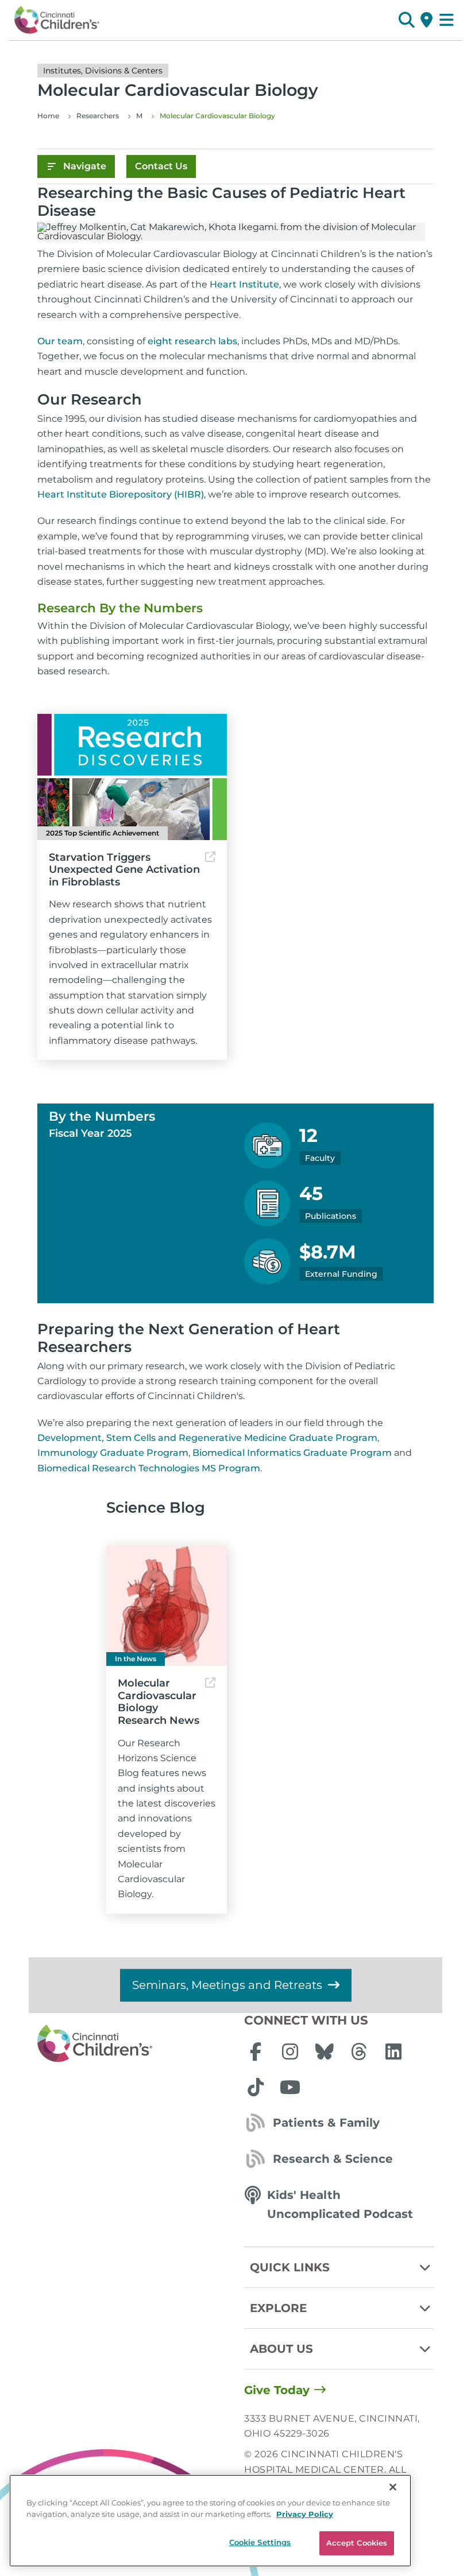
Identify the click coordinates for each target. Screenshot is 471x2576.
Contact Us (161, 166)
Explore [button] (278, 2308)
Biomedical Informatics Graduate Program (292, 1453)
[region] (210, 2521)
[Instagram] (290, 2052)
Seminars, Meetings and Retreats (227, 1985)
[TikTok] (256, 2087)
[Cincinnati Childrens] (132, 2044)
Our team (60, 341)
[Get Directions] (426, 20)
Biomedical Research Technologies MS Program (149, 1468)
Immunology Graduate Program (113, 1453)
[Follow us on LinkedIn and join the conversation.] (393, 2052)
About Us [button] (281, 2349)
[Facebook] (256, 2052)
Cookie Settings (260, 2542)
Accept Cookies (357, 2543)
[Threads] (359, 2052)
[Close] (393, 2487)
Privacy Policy (305, 2514)
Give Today (277, 2390)
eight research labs (192, 341)
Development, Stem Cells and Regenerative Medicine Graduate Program (207, 1438)
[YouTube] (290, 2087)
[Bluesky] (325, 2052)
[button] (406, 20)
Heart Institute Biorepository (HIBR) (121, 494)
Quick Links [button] (290, 2267)
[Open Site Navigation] (447, 20)
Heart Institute (244, 284)
